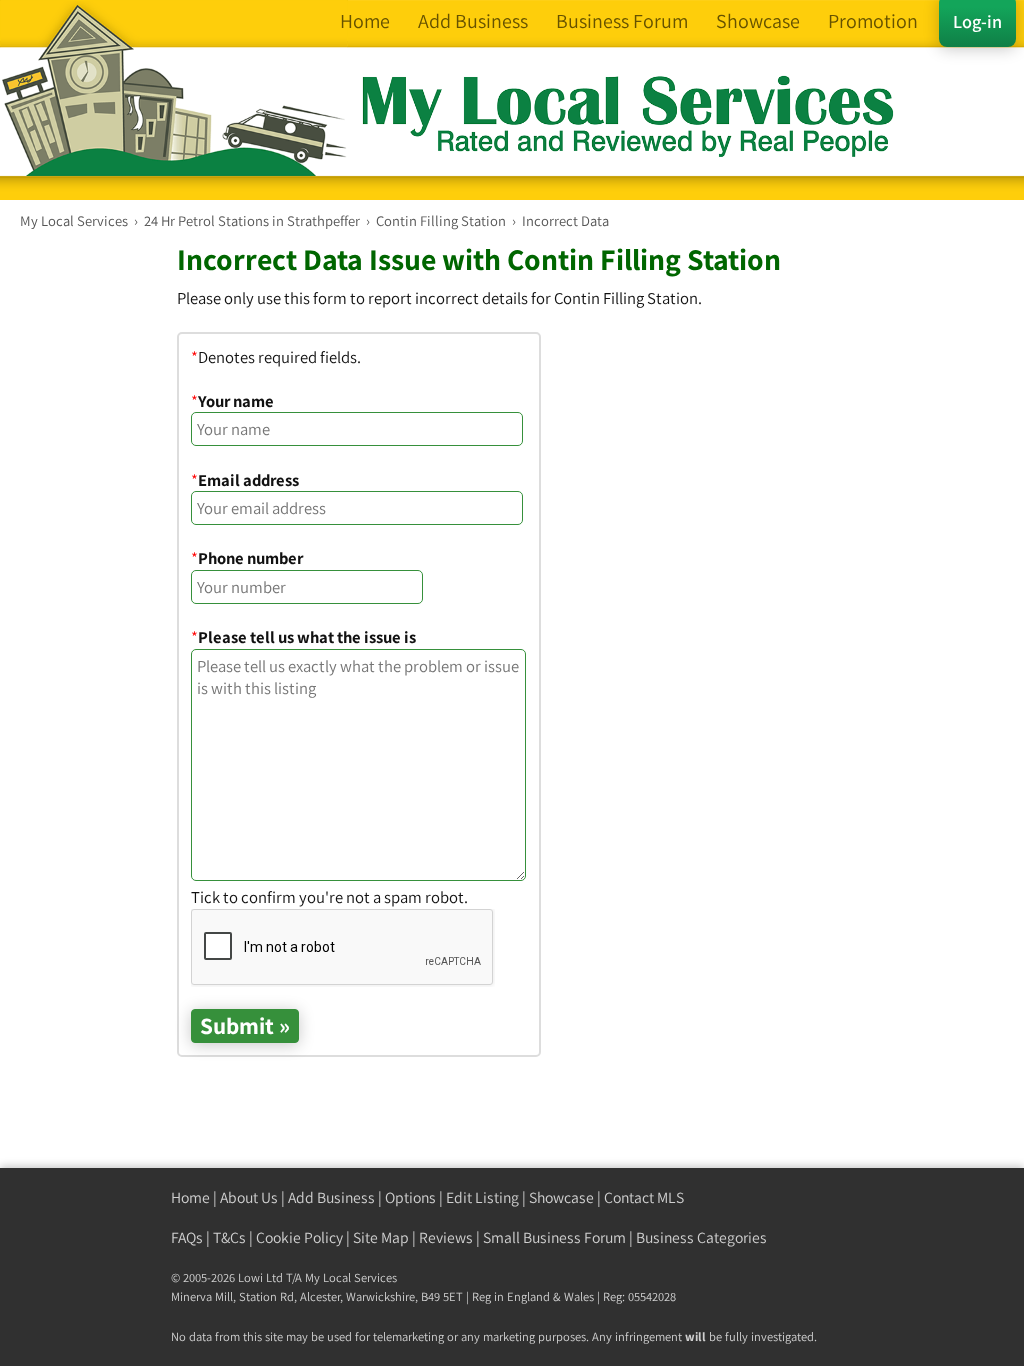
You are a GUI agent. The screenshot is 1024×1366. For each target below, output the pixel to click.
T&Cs (229, 1237)
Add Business (331, 1197)
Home (190, 1197)
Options (410, 1197)
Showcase (561, 1197)
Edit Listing (482, 1197)
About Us (249, 1197)
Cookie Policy (299, 1237)
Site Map (381, 1237)
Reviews (446, 1237)
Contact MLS (644, 1197)
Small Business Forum (554, 1237)
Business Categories (701, 1237)
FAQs (187, 1237)
